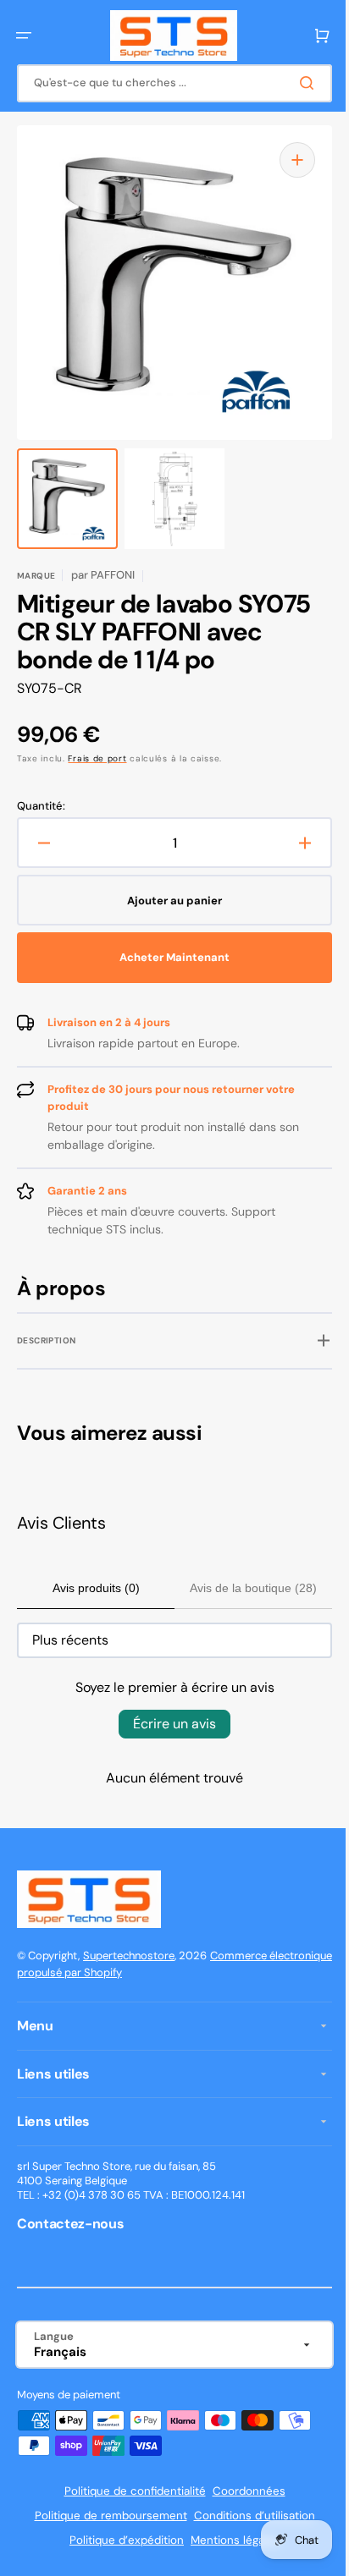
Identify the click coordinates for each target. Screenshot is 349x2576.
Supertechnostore (129, 1955)
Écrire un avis (169, 1724)
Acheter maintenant (169, 957)
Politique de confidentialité (128, 2491)
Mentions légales (229, 2540)
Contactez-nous (71, 2224)
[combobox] (168, 83)
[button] (24, 36)
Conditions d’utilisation (248, 2516)
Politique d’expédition (121, 2540)
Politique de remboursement (104, 2516)
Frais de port (97, 758)
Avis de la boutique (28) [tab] (244, 1588)
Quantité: (41, 806)
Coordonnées (242, 2491)
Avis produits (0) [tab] (93, 1588)
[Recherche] (297, 83)
